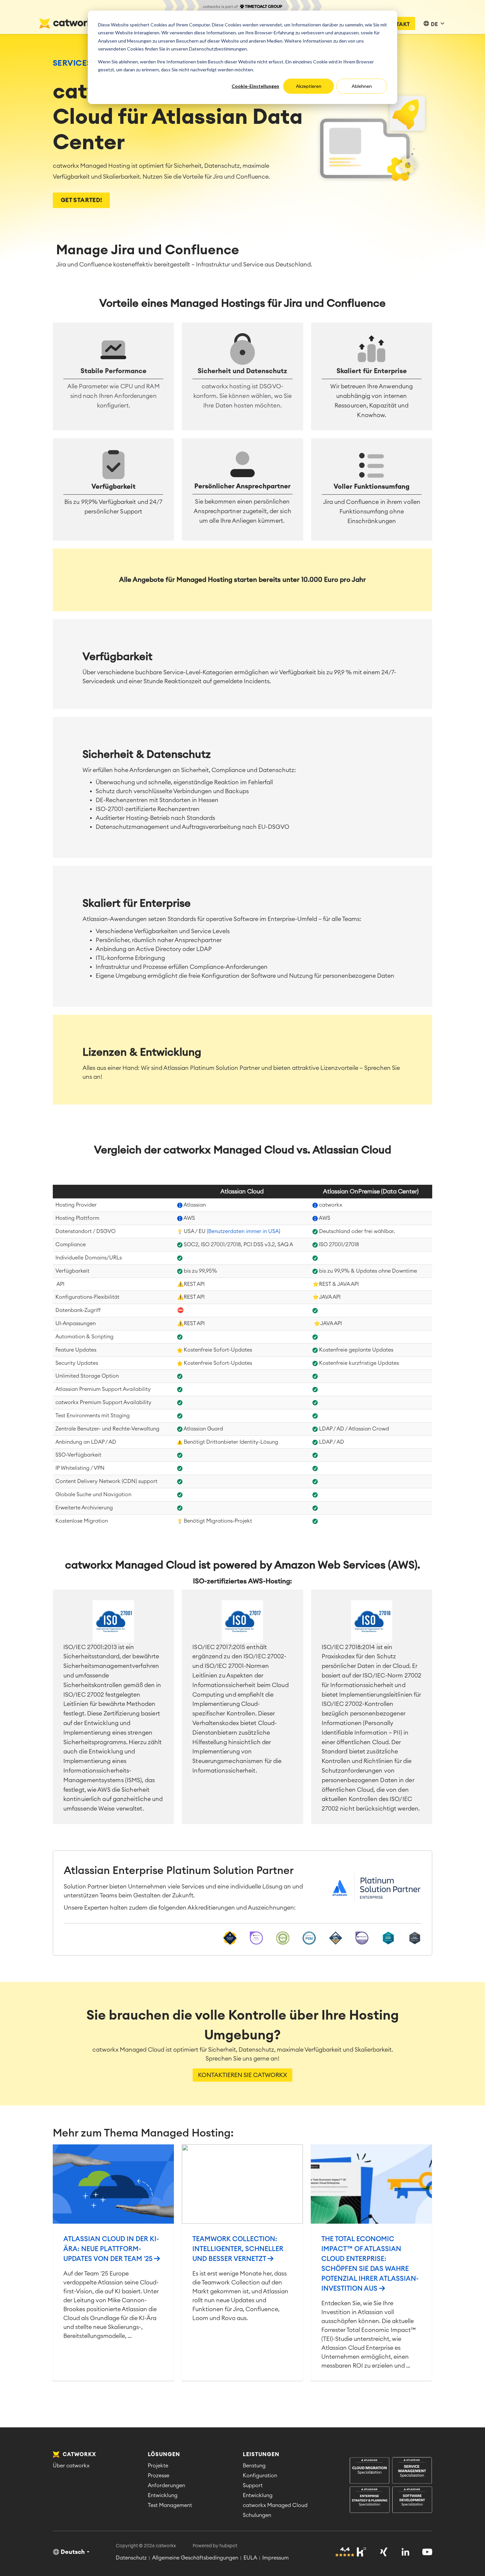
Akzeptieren (309, 86)
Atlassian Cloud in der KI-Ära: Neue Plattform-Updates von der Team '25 (111, 2249)
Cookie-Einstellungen (255, 86)
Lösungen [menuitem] (164, 2454)
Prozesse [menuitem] (159, 2476)
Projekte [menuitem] (158, 2466)
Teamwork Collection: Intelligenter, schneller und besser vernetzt (238, 2249)
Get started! (81, 200)
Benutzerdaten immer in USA (243, 1231)
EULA (250, 2558)
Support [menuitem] (253, 2486)
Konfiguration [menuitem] (260, 2476)
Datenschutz (131, 2558)
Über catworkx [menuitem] (71, 2466)
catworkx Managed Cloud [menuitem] (275, 2505)
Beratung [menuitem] (254, 2466)
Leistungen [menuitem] (261, 2454)
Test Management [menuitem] (170, 2505)
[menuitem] (391, 2486)
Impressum (275, 2558)
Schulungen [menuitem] (257, 2515)
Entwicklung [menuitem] (163, 2495)
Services (72, 63)
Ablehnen (362, 86)
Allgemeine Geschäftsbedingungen (195, 2558)
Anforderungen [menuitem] (166, 2486)
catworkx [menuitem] (79, 2454)
